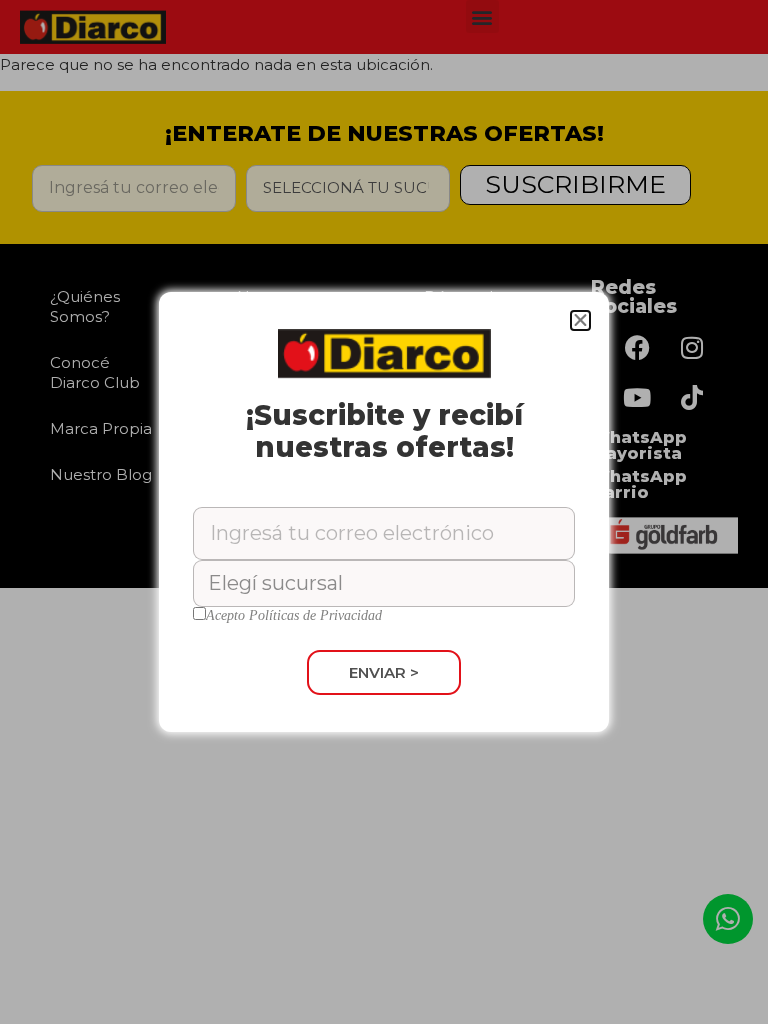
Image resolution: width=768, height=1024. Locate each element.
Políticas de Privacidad (315, 615)
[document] (384, 512)
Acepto (294, 616)
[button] (580, 320)
